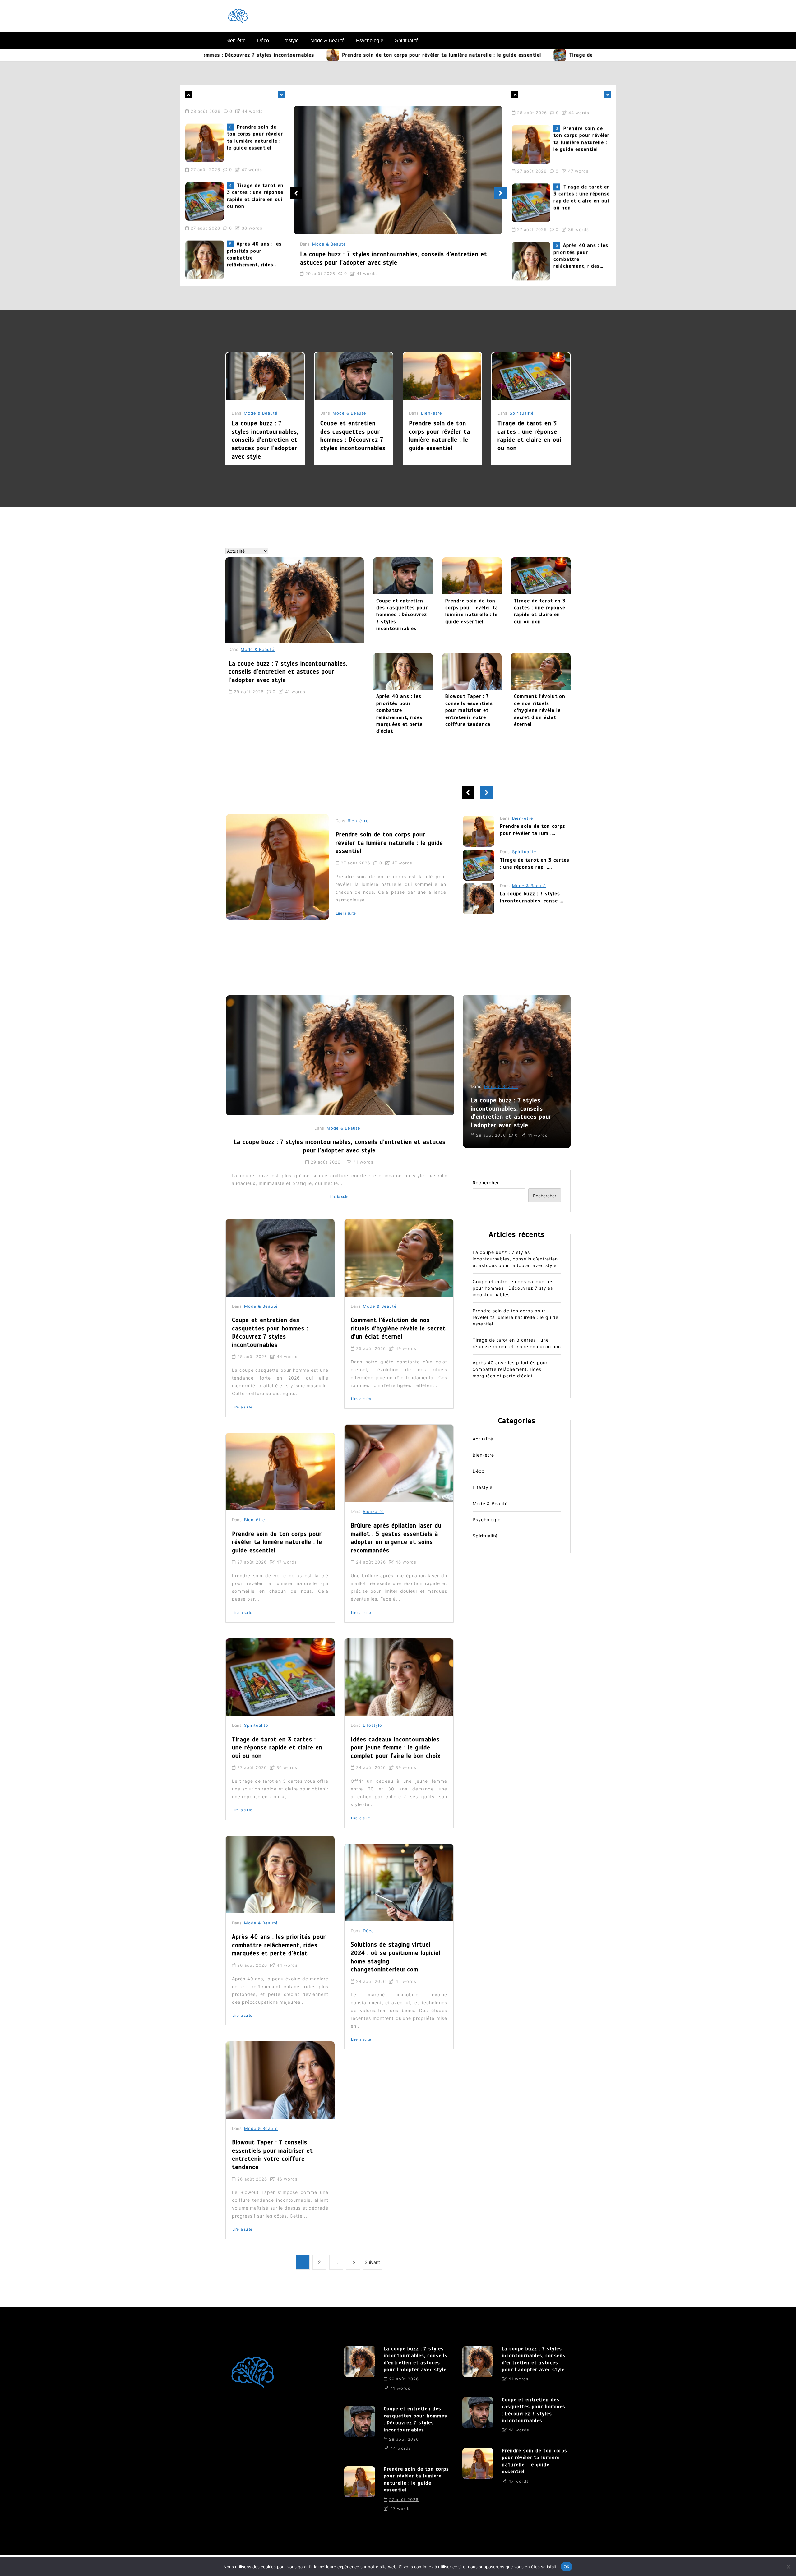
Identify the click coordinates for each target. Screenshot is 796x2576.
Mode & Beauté (327, 41)
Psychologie (370, 41)
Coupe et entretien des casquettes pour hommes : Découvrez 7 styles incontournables (353, 436)
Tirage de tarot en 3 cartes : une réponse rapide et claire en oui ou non (516, 55)
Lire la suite (346, 913)
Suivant (372, 2262)
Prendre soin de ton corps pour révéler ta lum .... (533, 897)
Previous (296, 193)
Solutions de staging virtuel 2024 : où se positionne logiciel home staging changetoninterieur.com (396, 1957)
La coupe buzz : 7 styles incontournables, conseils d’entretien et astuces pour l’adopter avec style (255, 240)
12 (353, 2262)
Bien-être (236, 41)
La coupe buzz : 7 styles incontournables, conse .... (532, 830)
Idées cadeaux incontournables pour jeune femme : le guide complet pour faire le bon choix (396, 1748)
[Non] (788, 2567)
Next (501, 193)
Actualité (483, 1439)
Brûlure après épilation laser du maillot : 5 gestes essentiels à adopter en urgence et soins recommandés (396, 1538)
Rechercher (486, 1183)
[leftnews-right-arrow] (188, 95)
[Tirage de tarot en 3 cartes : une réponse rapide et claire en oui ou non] (415, 55)
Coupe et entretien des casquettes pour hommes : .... (533, 867)
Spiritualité (407, 41)
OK (567, 2566)
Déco (263, 41)
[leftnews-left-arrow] (281, 95)
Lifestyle (290, 41)
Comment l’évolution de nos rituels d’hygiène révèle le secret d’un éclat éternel (540, 710)
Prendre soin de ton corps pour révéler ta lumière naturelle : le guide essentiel (297, 55)
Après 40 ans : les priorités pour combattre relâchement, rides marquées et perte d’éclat (254, 182)
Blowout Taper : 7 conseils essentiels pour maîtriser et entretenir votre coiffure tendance (469, 710)
